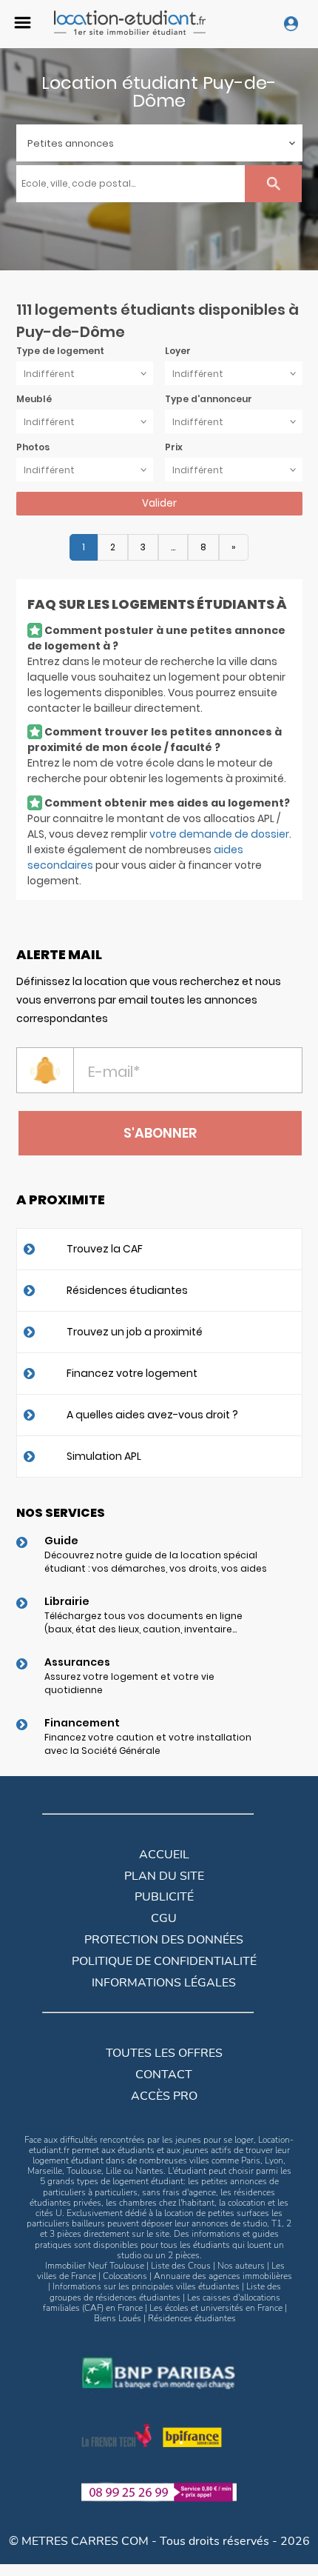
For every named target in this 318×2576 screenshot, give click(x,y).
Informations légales (164, 1983)
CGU (164, 1918)
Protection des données (164, 1940)
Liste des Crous (181, 2266)
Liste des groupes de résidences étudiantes (166, 2292)
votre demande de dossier (219, 834)
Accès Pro (164, 2096)
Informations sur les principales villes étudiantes (146, 2286)
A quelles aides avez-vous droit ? (152, 1415)
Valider (159, 503)
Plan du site (164, 1876)
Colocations (125, 2276)
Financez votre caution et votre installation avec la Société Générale (148, 1744)
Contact (164, 2075)
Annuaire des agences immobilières (223, 2276)
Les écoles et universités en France (216, 2308)
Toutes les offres (164, 2053)
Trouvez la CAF (105, 1249)
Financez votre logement (132, 1373)
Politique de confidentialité (164, 1961)
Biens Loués (118, 2318)
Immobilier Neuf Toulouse (95, 2266)
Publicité (164, 1897)
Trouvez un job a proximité (135, 1332)
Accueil (164, 1855)
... (173, 547)
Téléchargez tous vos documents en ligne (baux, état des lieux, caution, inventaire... (143, 1622)
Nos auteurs (241, 2266)
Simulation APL (104, 1456)
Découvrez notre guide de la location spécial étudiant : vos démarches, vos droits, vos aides (156, 1562)
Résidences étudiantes (127, 1290)
